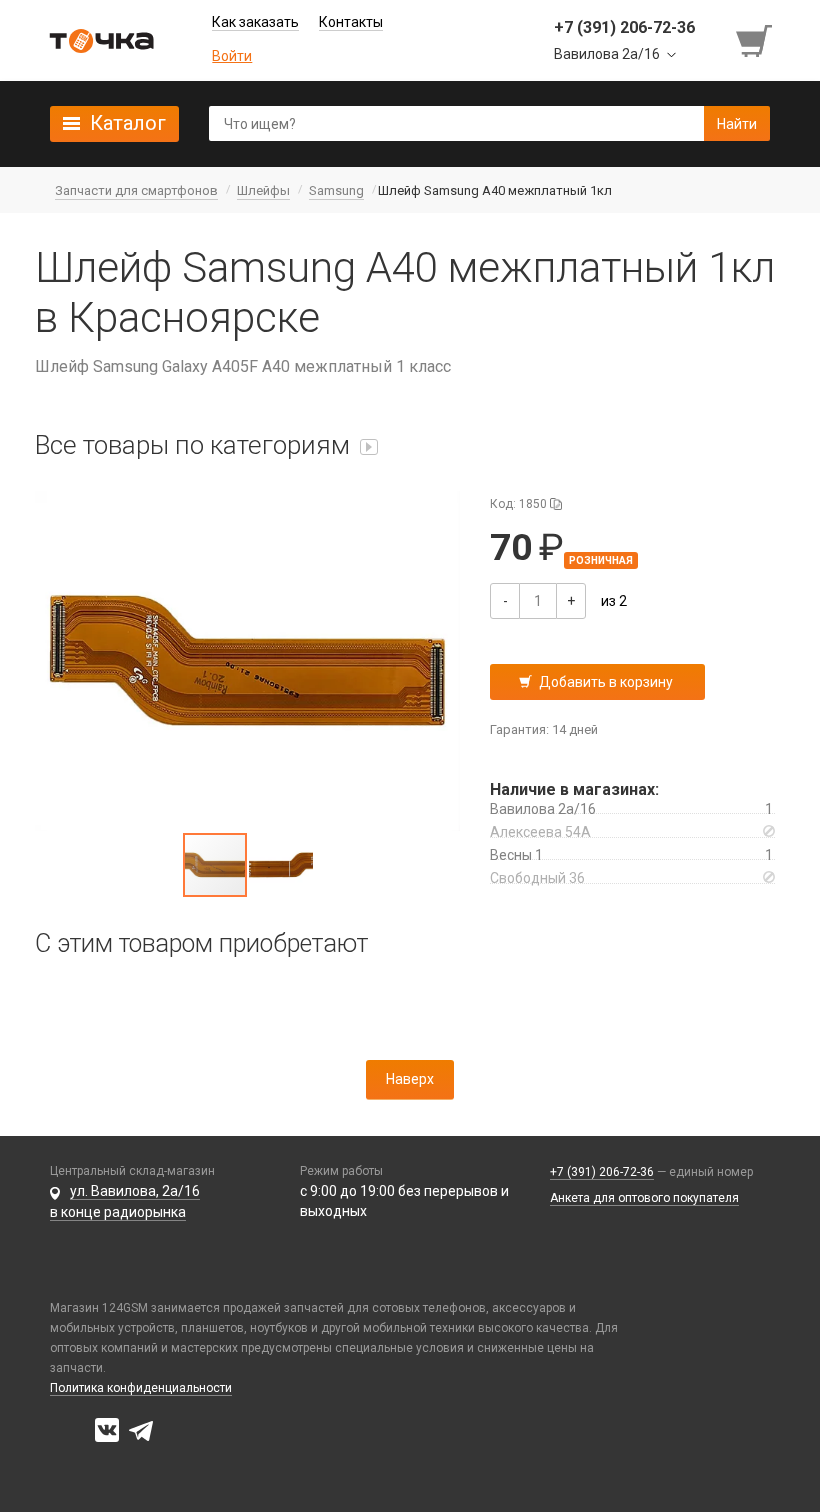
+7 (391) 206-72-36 (602, 1172)
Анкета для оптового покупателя (644, 1198)
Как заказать (255, 22)
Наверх (410, 1079)
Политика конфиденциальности (141, 1388)
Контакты (351, 22)
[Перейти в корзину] (756, 41)
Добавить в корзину (606, 682)
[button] (247, 661)
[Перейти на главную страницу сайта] (101, 41)
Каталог (128, 123)
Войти (232, 56)
